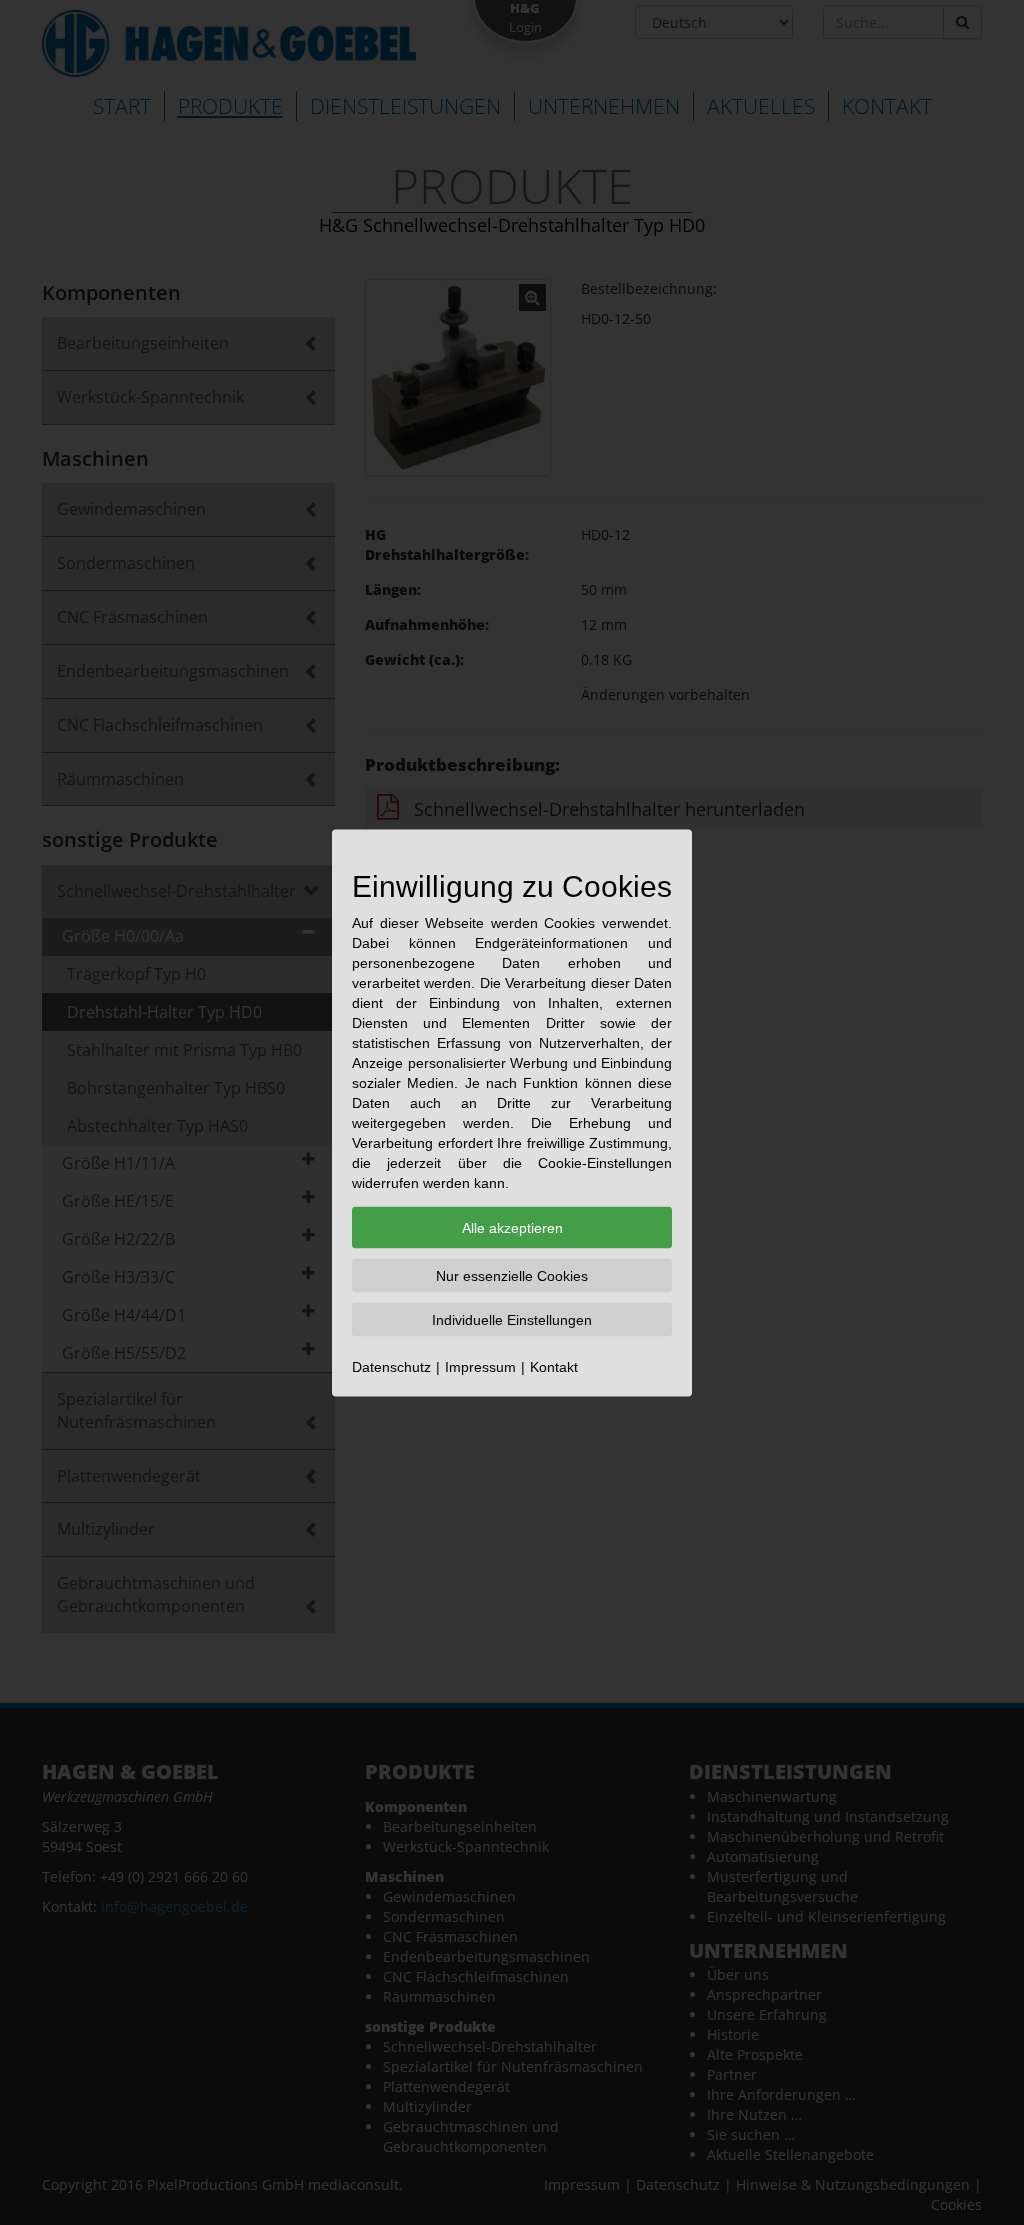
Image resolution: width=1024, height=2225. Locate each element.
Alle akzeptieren (512, 1227)
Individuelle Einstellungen (512, 1319)
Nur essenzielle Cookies (512, 1275)
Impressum (480, 1366)
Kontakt (554, 1366)
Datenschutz (391, 1366)
